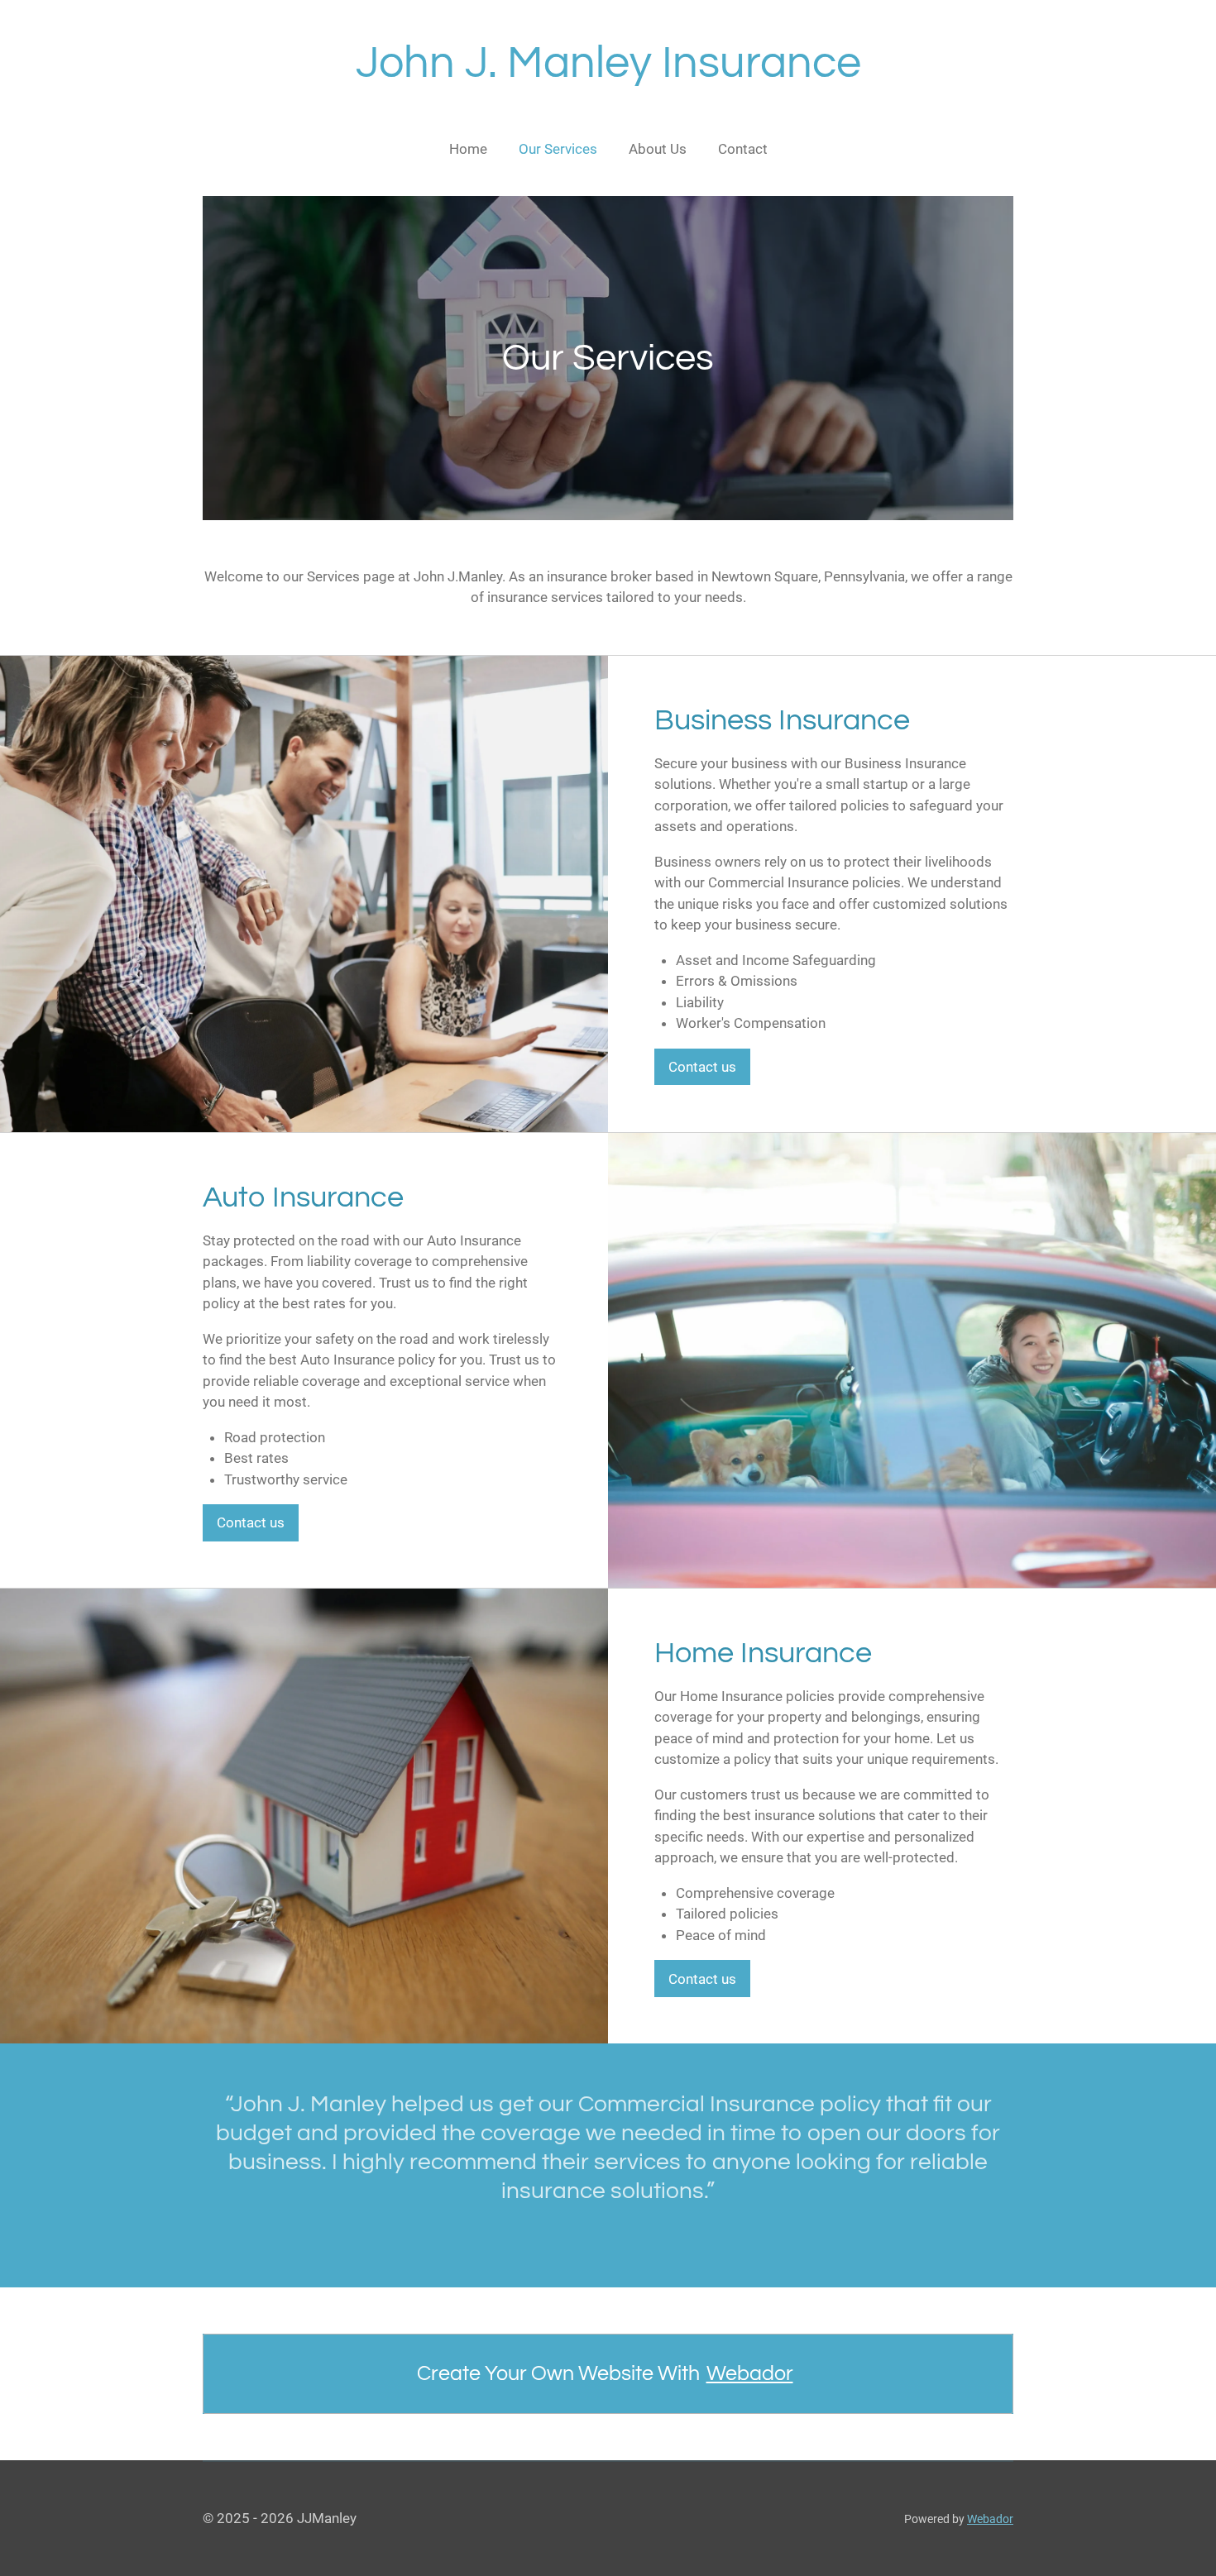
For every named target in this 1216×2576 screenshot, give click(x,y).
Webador (750, 2373)
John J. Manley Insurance (608, 63)
